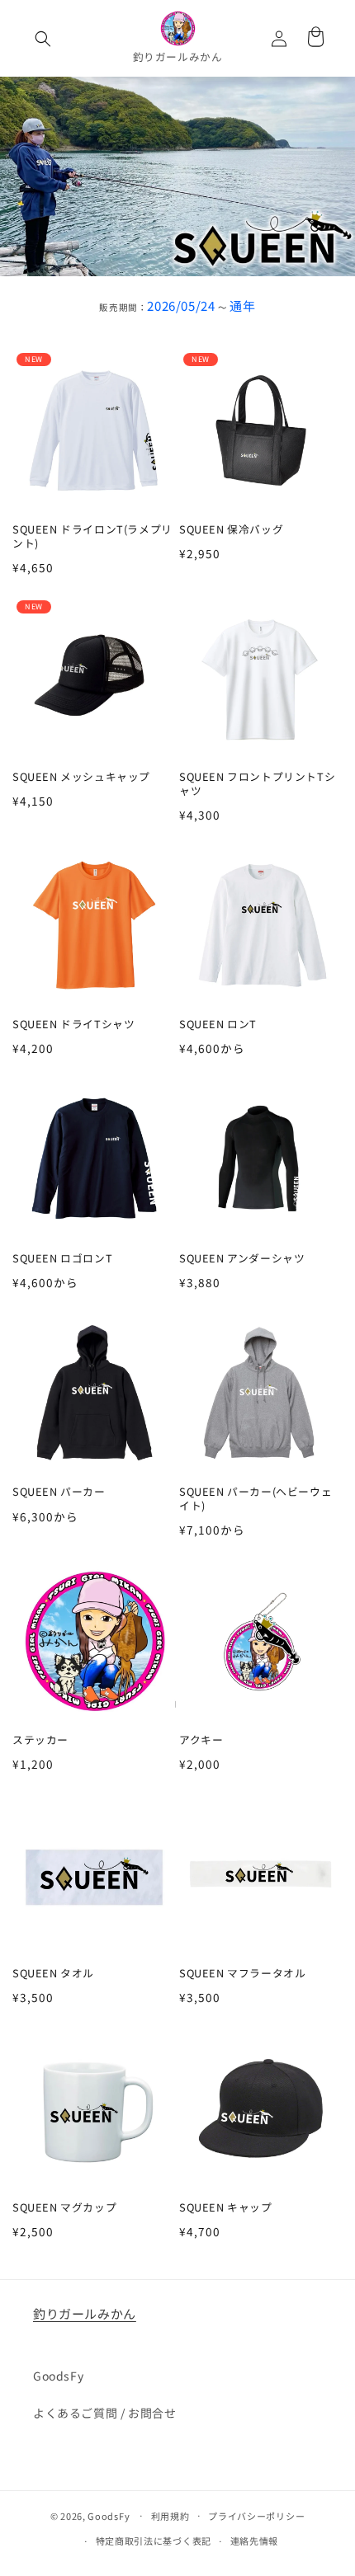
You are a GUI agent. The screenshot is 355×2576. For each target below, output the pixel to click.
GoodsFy (58, 2376)
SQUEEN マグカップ (64, 2208)
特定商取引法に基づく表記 (154, 2541)
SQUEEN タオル (53, 1974)
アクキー (201, 1740)
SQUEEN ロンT (218, 1025)
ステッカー (40, 1740)
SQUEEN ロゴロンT (62, 1259)
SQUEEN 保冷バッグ (231, 530)
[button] (43, 39)
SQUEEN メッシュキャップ (81, 777)
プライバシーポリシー (256, 2516)
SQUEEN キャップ (226, 2208)
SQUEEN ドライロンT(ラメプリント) (92, 536)
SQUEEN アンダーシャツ (242, 1259)
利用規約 (170, 2516)
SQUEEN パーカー (59, 1492)
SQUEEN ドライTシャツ (73, 1025)
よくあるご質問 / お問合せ (104, 2413)
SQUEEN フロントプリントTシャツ (257, 784)
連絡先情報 (255, 2541)
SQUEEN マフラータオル (242, 1974)
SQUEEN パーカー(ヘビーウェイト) (256, 1499)
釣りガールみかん (85, 2313)
